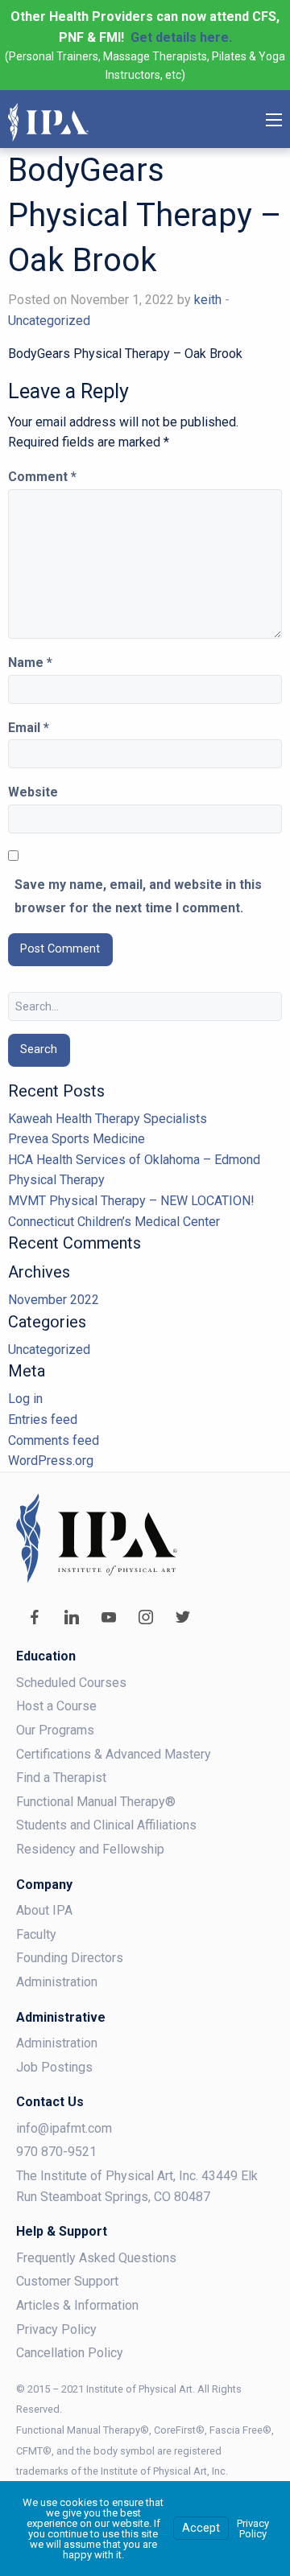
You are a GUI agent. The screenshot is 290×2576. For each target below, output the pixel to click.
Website (33, 792)
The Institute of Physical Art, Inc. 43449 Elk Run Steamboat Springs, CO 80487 (137, 2186)
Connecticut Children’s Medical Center (114, 1222)
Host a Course (56, 1706)
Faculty (36, 1934)
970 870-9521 (56, 2152)
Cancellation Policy (70, 2353)
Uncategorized (49, 321)
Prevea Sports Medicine (77, 1139)
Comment (42, 477)
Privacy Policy (56, 2329)
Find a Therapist (61, 1778)
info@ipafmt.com (64, 2128)
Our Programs (55, 1730)
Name (30, 663)
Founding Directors (70, 1958)
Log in (25, 1399)
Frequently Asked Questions (96, 2258)
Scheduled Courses (71, 1683)
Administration (57, 1982)
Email (29, 728)
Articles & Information (77, 2305)
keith (208, 300)
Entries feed (43, 1420)
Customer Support (67, 2281)
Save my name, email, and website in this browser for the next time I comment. (138, 896)
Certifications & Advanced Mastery (114, 1754)
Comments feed (54, 1440)
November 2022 (54, 1300)
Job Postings (54, 2067)
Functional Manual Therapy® (96, 1802)
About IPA (44, 1910)
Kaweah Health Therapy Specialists (108, 1119)
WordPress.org (51, 1461)
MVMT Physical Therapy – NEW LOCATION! (131, 1201)
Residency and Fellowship (90, 1849)
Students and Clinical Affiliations (106, 1825)
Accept (201, 2528)
